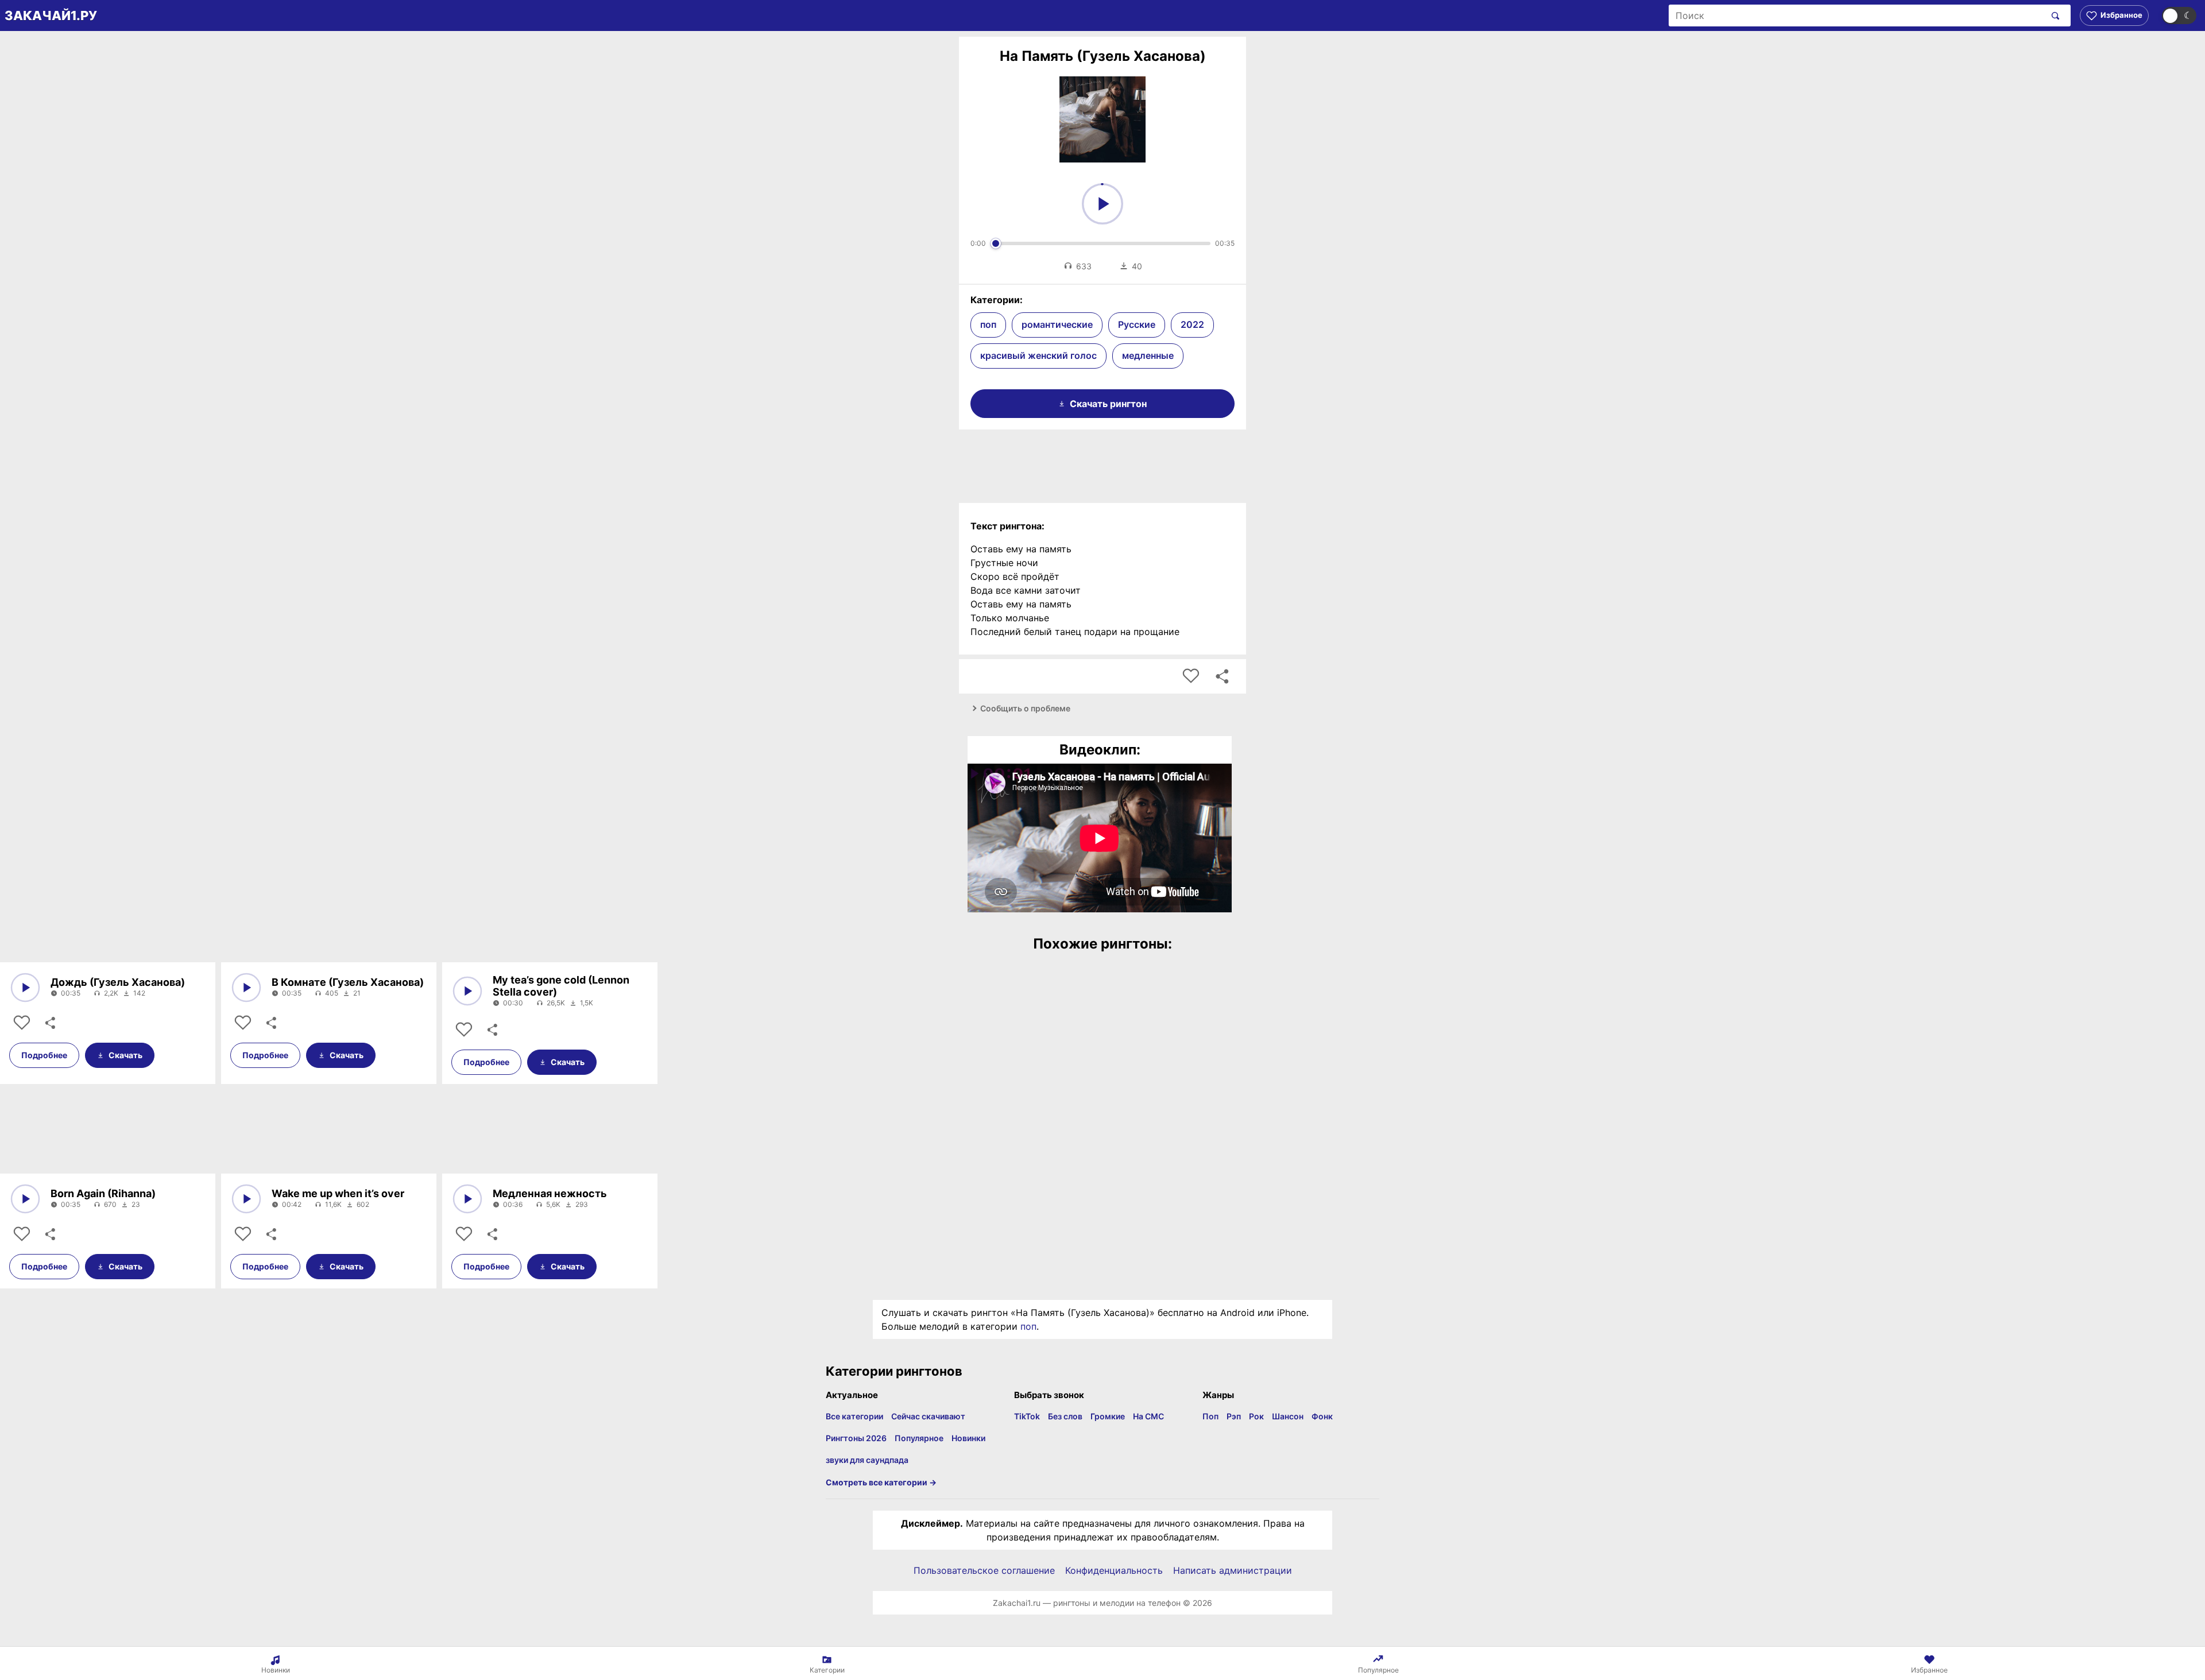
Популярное (919, 1438)
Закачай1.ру (51, 16)
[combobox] (1857, 16)
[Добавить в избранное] (1191, 676)
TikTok (1027, 1416)
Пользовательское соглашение (984, 1570)
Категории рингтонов (894, 1371)
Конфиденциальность (1114, 1570)
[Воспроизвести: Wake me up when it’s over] (246, 1199)
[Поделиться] (49, 1023)
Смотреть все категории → (881, 1482)
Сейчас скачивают (928, 1416)
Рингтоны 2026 (856, 1438)
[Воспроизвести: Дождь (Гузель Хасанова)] (25, 988)
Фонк (1322, 1416)
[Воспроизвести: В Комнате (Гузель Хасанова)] (246, 988)
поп (988, 324)
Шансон (1288, 1416)
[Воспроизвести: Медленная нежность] (467, 1199)
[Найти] (2053, 16)
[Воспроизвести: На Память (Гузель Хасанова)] (1102, 204)
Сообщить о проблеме (1025, 708)
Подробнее (44, 1055)
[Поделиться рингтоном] (1222, 676)
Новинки (968, 1438)
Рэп (1234, 1416)
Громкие (1108, 1416)
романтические (1057, 324)
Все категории (854, 1416)
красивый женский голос (1038, 355)
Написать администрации (1233, 1570)
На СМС (1148, 1416)
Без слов (1065, 1416)
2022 (1192, 324)
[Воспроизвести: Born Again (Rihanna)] (25, 1199)
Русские (1137, 324)
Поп (1210, 1416)
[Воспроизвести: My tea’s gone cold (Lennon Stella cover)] (467, 991)
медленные (1148, 355)
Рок (1256, 1416)
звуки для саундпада (867, 1460)
